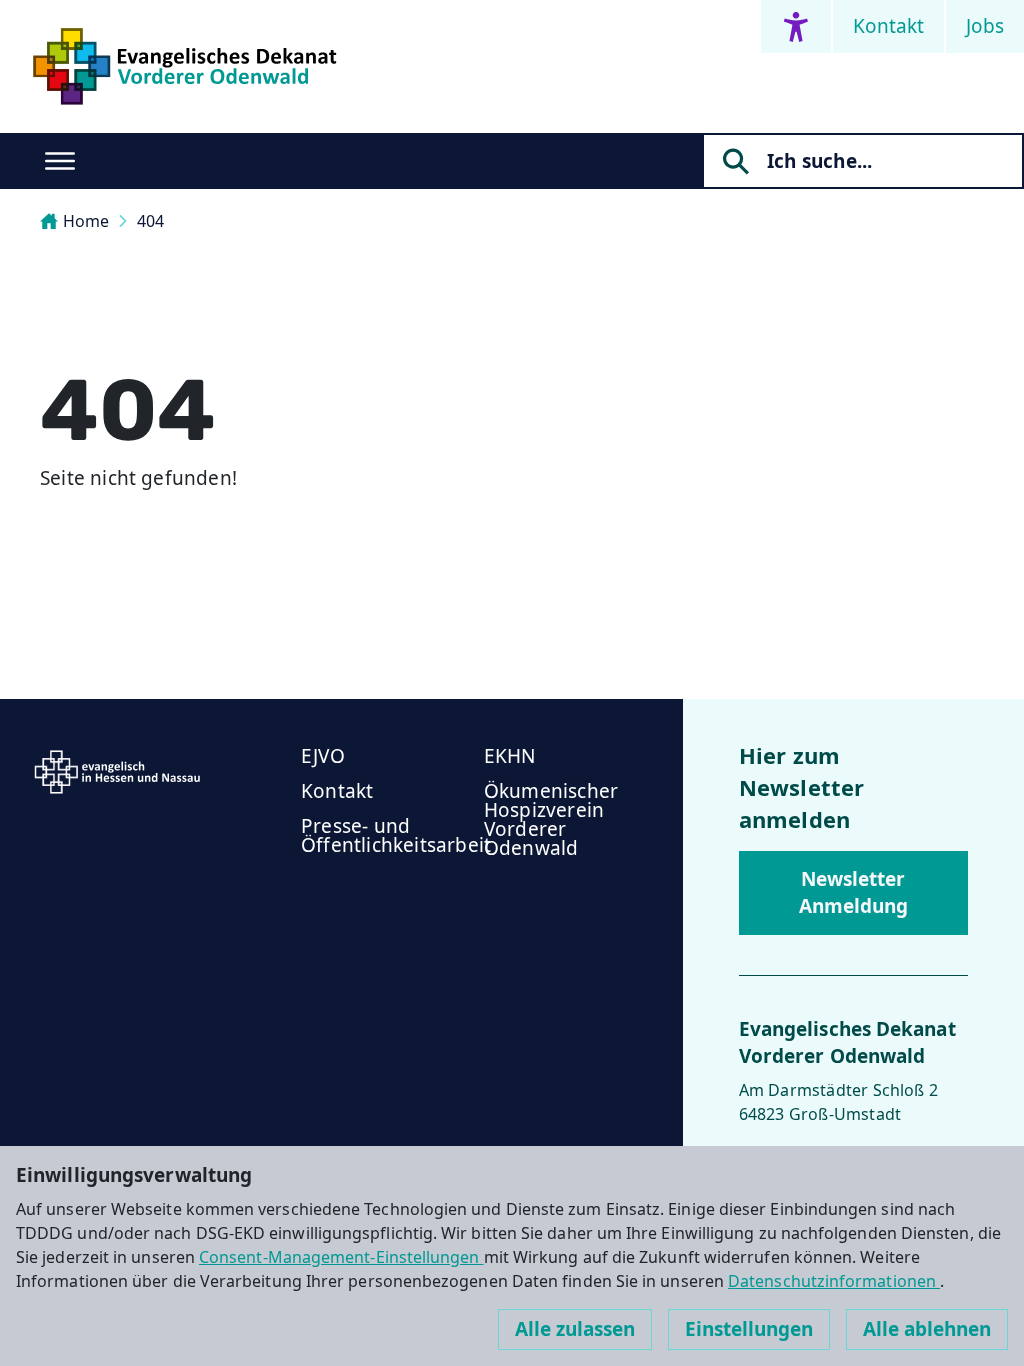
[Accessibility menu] (796, 26)
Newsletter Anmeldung (853, 892)
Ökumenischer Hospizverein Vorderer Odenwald (551, 819)
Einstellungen (749, 1329)
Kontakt (888, 26)
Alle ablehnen (927, 1329)
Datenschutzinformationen (834, 1281)
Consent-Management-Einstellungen (341, 1257)
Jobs (985, 26)
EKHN (510, 756)
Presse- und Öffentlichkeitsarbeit (396, 835)
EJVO (323, 756)
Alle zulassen (575, 1329)
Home (86, 221)
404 (150, 221)
